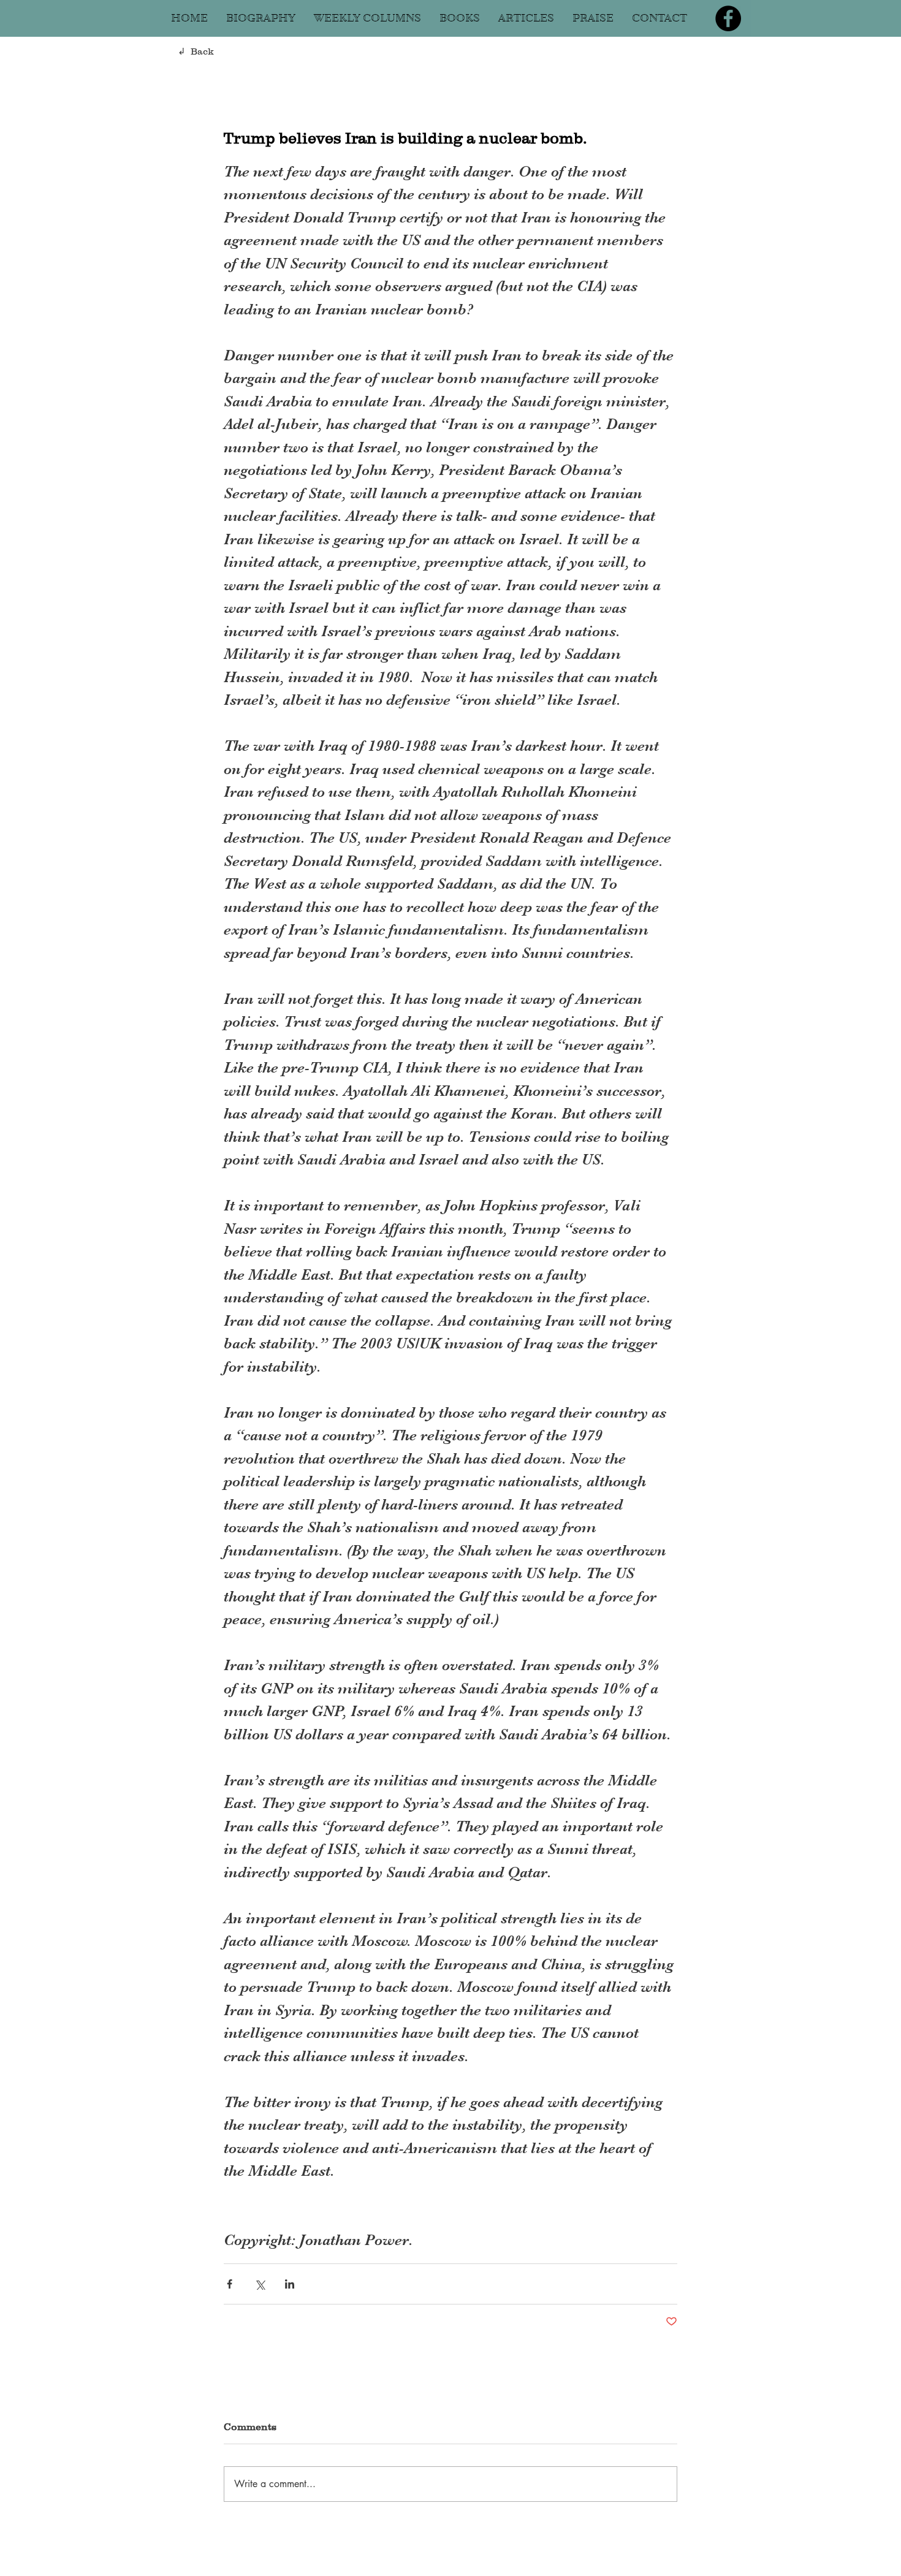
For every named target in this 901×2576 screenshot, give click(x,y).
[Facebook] (728, 18)
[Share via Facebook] (230, 2284)
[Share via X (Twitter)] (260, 2284)
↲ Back (196, 51)
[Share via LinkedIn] (290, 2284)
